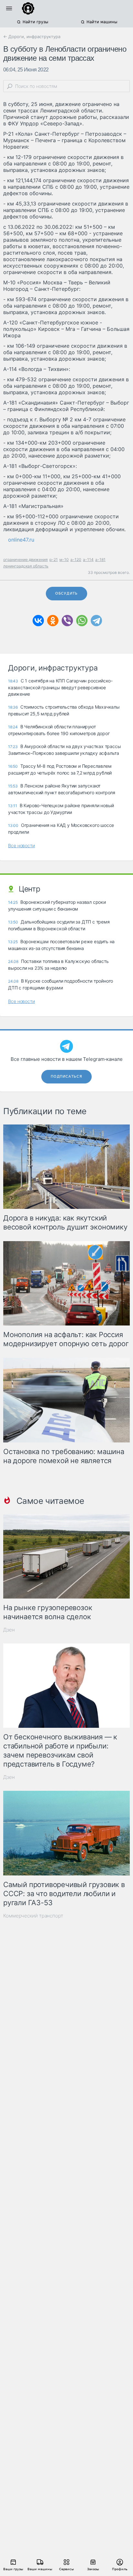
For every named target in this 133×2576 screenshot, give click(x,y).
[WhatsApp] (82, 621)
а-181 (100, 560)
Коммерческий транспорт (33, 1916)
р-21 (54, 560)
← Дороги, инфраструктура (32, 37)
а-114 (88, 560)
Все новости (21, 845)
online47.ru (21, 540)
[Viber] (67, 621)
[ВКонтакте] (38, 621)
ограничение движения (26, 560)
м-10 (64, 560)
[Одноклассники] (53, 621)
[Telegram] (96, 621)
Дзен (9, 1630)
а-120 (76, 560)
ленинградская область (26, 566)
